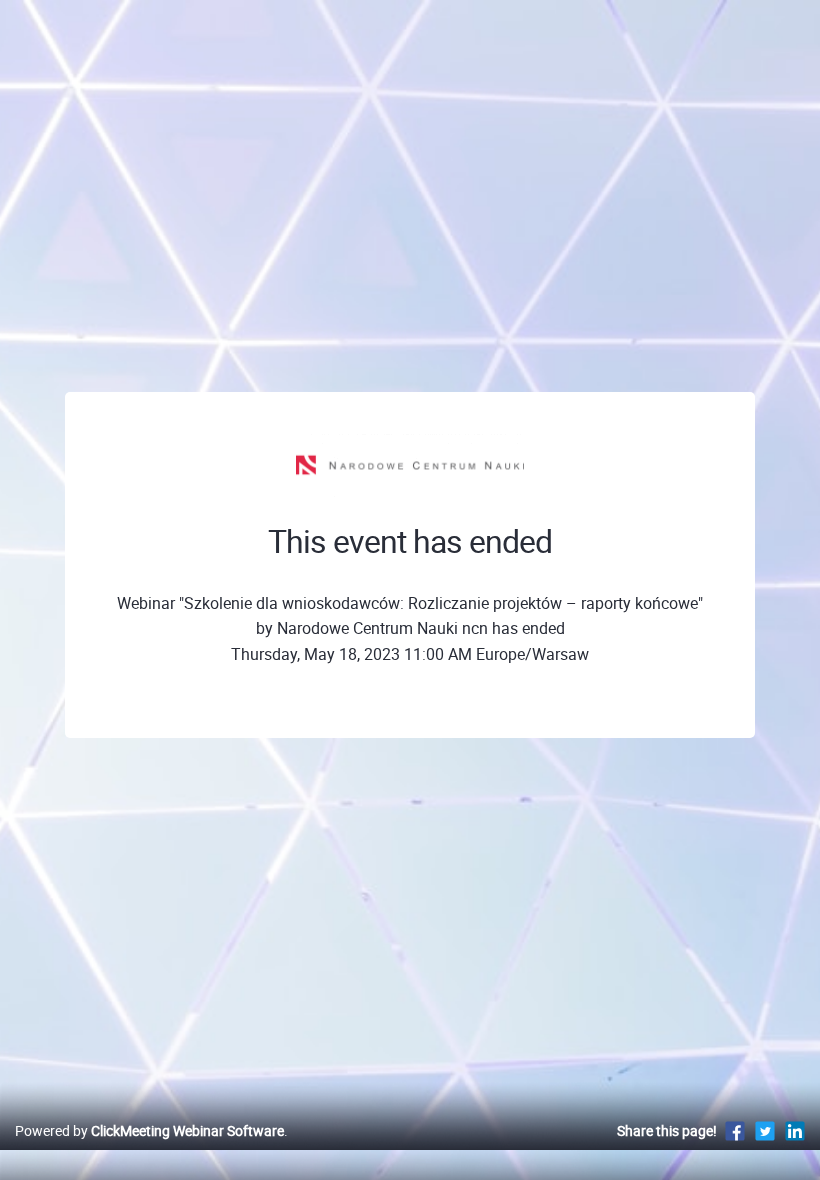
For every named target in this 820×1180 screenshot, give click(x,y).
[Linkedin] (795, 1130)
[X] (765, 1130)
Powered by (149, 1130)
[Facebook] (735, 1130)
